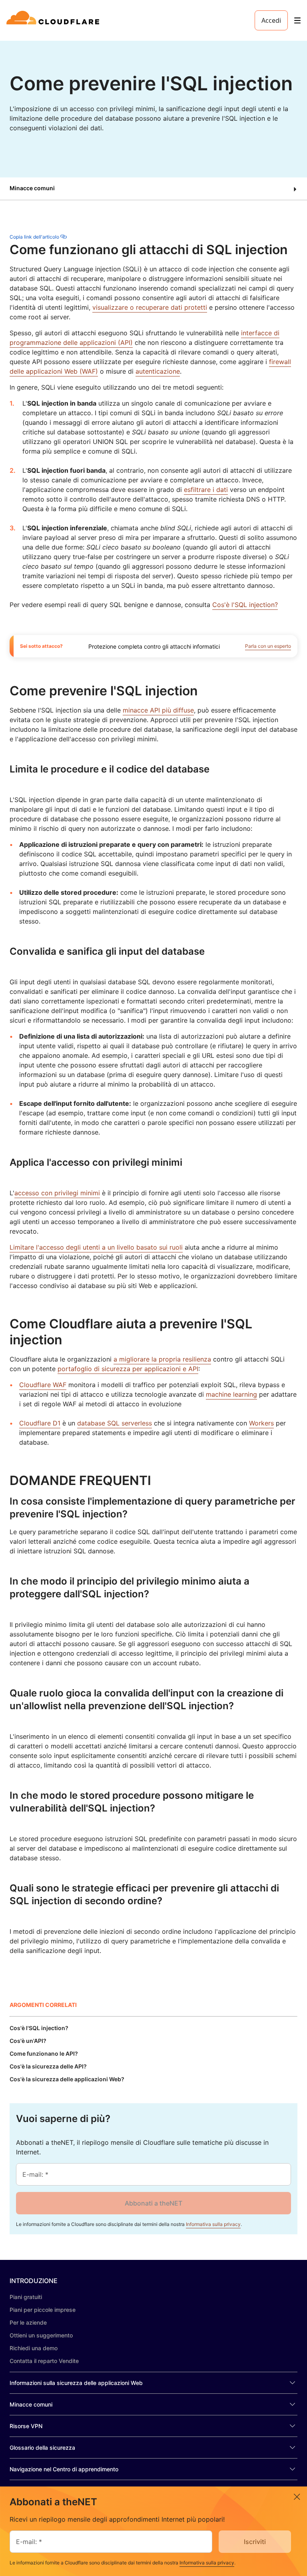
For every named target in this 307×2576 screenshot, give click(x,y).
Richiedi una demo (34, 2348)
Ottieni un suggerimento (41, 2335)
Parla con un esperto (268, 646)
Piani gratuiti (26, 2297)
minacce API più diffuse (158, 710)
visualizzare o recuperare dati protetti (150, 307)
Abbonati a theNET (153, 2203)
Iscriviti (255, 2542)
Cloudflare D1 (40, 1423)
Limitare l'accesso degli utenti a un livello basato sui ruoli (96, 1247)
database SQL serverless (115, 1423)
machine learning (231, 1394)
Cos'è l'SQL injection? (245, 605)
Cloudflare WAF (43, 1385)
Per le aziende (28, 2322)
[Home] (54, 20)
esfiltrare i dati (206, 490)
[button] (153, 189)
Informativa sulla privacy (213, 2224)
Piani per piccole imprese (43, 2310)
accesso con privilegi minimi (57, 1193)
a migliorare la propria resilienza (162, 1359)
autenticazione (158, 371)
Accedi (271, 20)
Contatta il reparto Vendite (44, 2361)
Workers (261, 1423)
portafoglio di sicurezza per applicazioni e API (128, 1369)
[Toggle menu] (297, 21)
